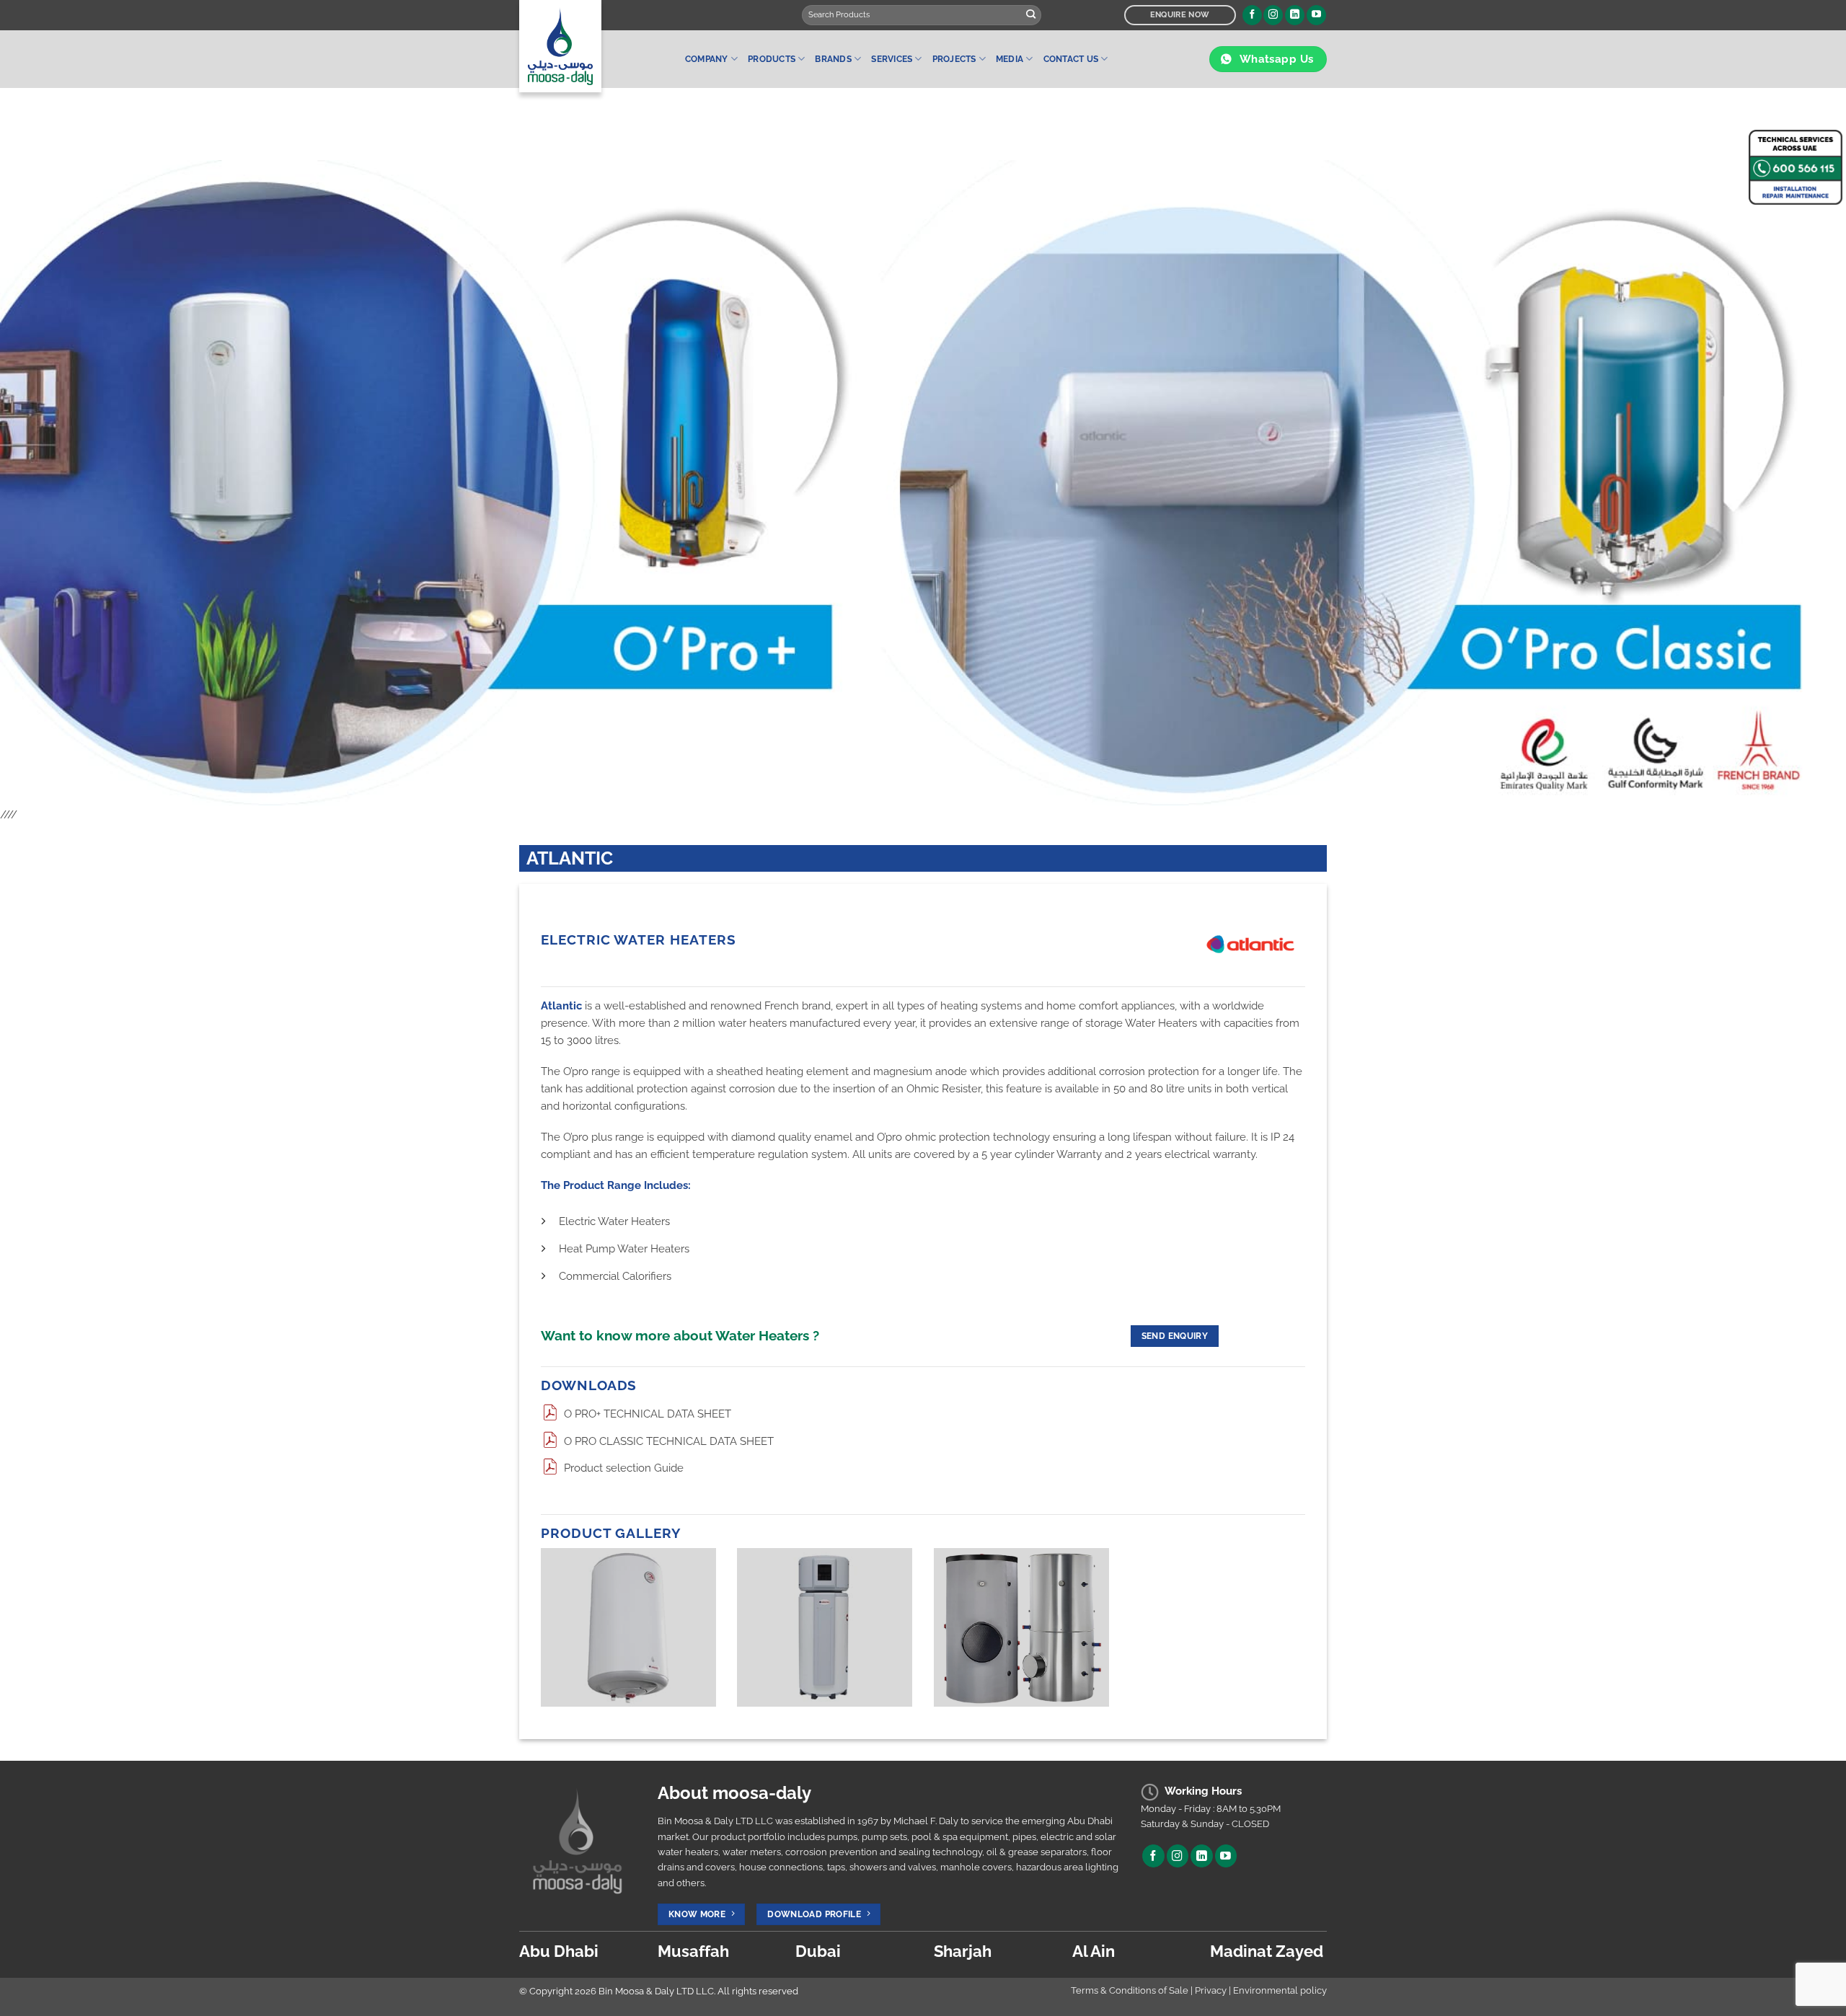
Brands (833, 59)
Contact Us (1071, 59)
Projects (954, 59)
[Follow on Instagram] (1273, 15)
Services (892, 59)
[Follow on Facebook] (1252, 15)
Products (772, 59)
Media (1010, 59)
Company (707, 59)
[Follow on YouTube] (1316, 15)
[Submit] (1031, 15)
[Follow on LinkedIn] (1295, 15)
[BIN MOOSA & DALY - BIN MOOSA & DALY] (591, 46)
